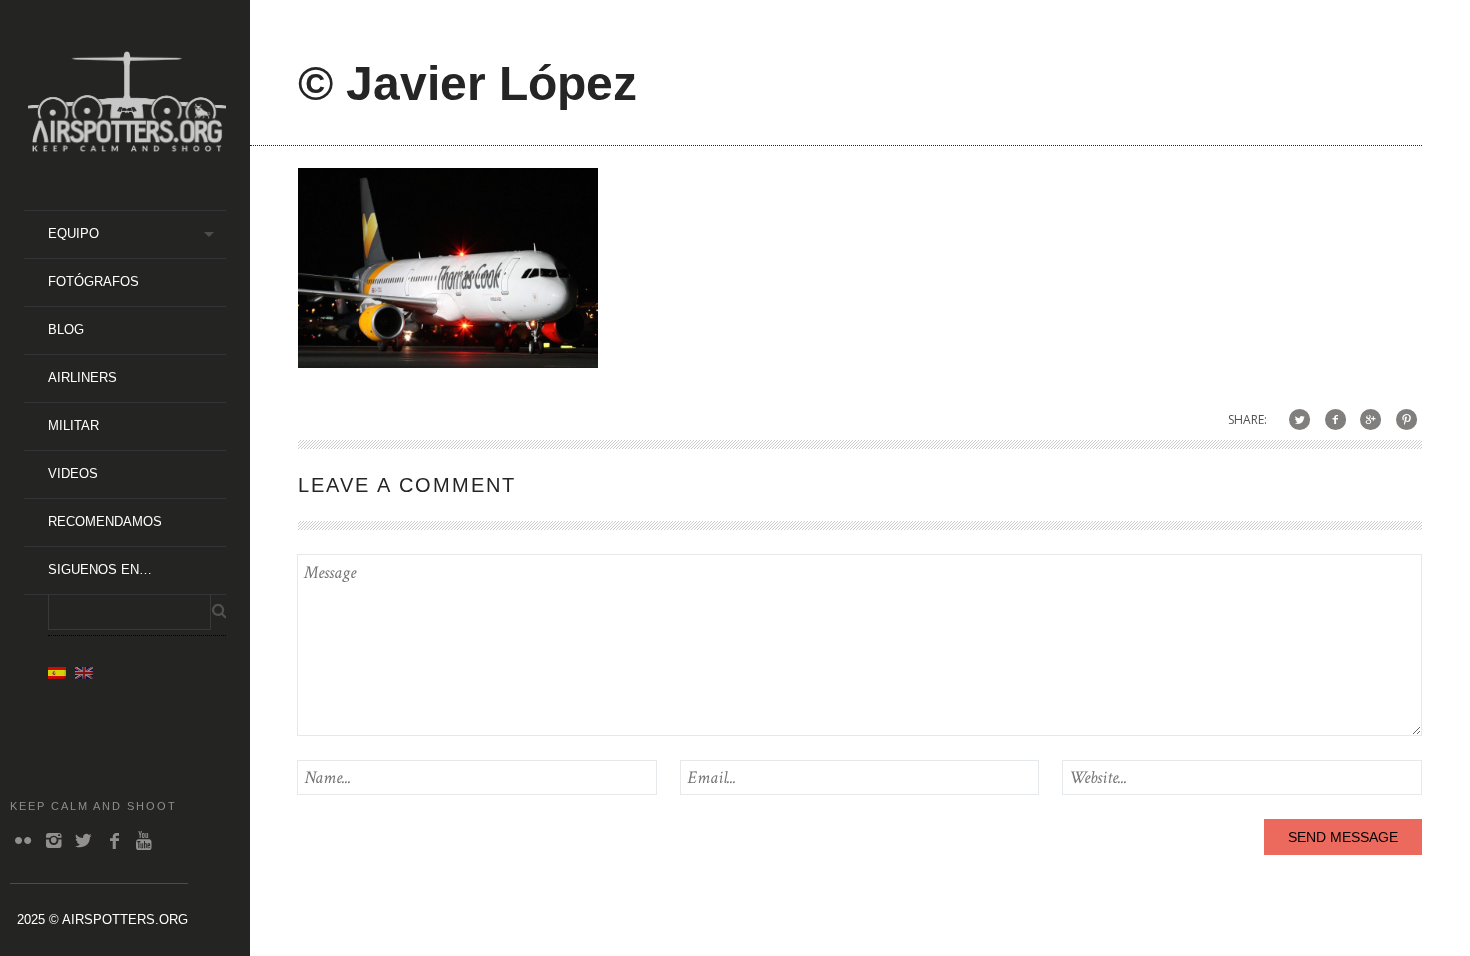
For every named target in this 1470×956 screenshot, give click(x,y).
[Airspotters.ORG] (127, 144)
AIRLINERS (82, 377)
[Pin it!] (1406, 419)
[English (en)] (84, 672)
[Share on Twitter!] (1299, 419)
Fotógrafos (93, 281)
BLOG (66, 329)
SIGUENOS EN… (100, 569)
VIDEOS (73, 473)
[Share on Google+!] (1370, 419)
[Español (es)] (57, 672)
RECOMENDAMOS (105, 521)
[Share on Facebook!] (1335, 419)
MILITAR (73, 425)
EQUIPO (73, 233)
